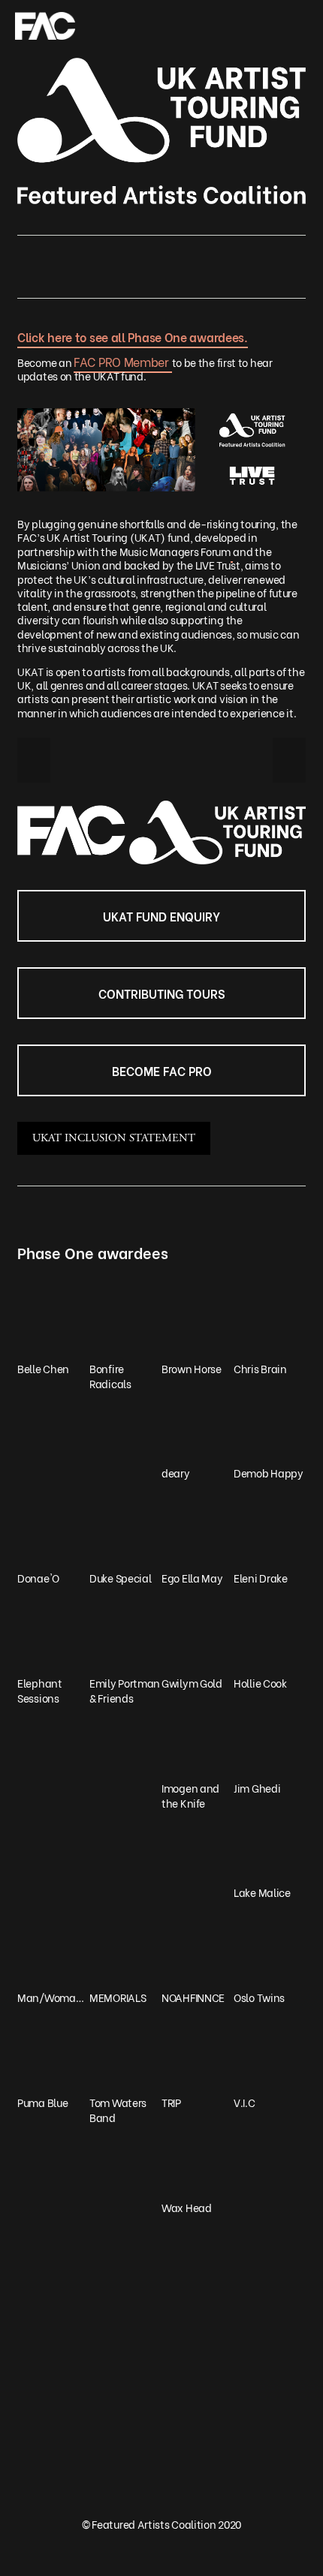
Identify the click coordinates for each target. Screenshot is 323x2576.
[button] (34, 760)
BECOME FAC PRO (162, 1070)
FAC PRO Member (123, 361)
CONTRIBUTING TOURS (162, 993)
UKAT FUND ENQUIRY (161, 916)
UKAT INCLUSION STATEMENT (114, 1138)
